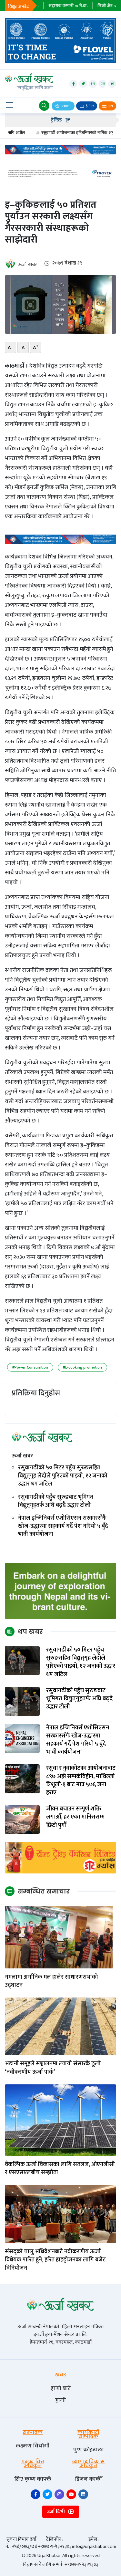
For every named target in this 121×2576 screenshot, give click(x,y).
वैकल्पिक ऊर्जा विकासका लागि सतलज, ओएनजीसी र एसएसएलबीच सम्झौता (60, 2169)
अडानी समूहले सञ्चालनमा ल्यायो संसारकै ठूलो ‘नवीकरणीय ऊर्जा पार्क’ (53, 2068)
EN (110, 106)
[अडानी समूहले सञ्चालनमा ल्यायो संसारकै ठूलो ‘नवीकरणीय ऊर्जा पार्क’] (60, 2026)
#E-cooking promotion (82, 1367)
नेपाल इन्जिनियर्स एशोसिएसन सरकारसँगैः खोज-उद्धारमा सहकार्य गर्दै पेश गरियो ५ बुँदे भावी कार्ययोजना (63, 1527)
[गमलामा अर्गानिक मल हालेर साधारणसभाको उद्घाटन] (60, 1937)
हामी (60, 2400)
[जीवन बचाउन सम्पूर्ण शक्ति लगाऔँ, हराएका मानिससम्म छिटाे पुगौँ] (22, 1819)
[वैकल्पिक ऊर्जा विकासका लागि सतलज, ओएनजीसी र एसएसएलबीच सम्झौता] (60, 2120)
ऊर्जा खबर (27, 265)
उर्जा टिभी (57, 2512)
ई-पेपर (90, 106)
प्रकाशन (66, 106)
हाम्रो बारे (61, 2388)
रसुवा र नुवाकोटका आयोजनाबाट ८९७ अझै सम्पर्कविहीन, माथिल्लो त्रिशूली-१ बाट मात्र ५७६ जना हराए (81, 1781)
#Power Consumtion (30, 1367)
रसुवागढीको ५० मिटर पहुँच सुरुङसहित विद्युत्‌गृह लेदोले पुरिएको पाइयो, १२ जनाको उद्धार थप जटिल (63, 1476)
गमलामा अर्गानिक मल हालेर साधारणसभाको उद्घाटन (51, 1981)
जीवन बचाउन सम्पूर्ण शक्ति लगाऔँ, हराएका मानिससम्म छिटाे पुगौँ (76, 1817)
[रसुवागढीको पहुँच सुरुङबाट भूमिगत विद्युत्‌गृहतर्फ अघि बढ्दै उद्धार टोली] (22, 1701)
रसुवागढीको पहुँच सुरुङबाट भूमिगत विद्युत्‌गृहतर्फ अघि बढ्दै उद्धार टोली (56, 1501)
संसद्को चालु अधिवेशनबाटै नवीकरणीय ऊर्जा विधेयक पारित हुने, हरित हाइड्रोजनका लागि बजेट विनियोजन (55, 2260)
